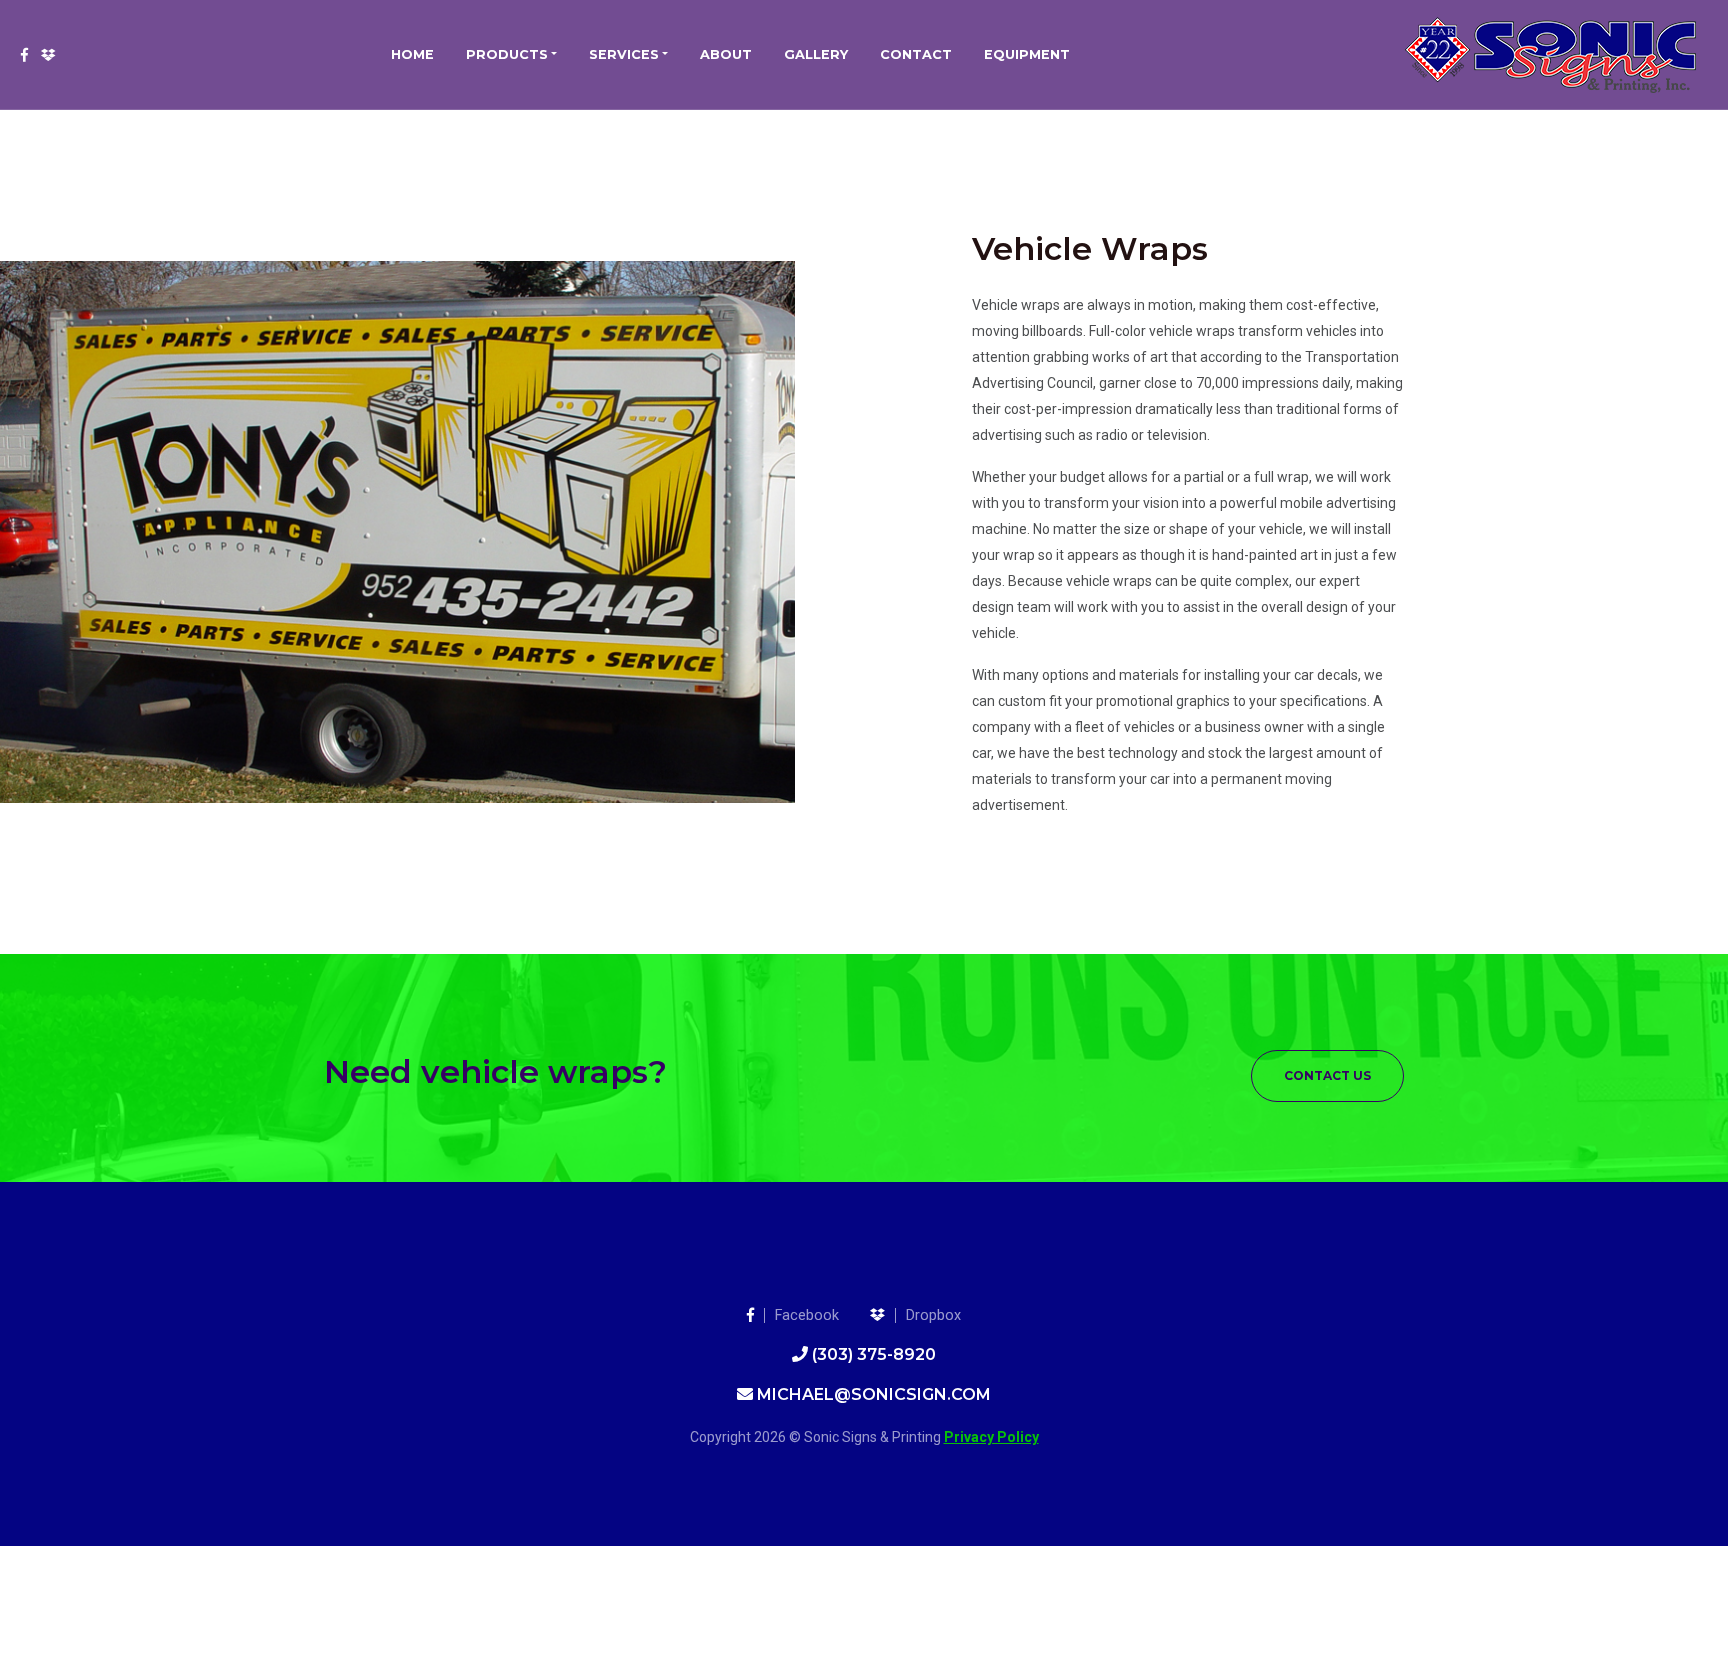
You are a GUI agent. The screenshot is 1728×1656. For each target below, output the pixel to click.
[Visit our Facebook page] (24, 55)
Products (507, 54)
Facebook (807, 1315)
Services (624, 54)
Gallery (816, 54)
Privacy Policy (991, 1437)
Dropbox (933, 1315)
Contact (916, 54)
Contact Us (1327, 1075)
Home (412, 54)
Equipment (1027, 54)
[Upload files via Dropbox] (48, 55)
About (726, 54)
